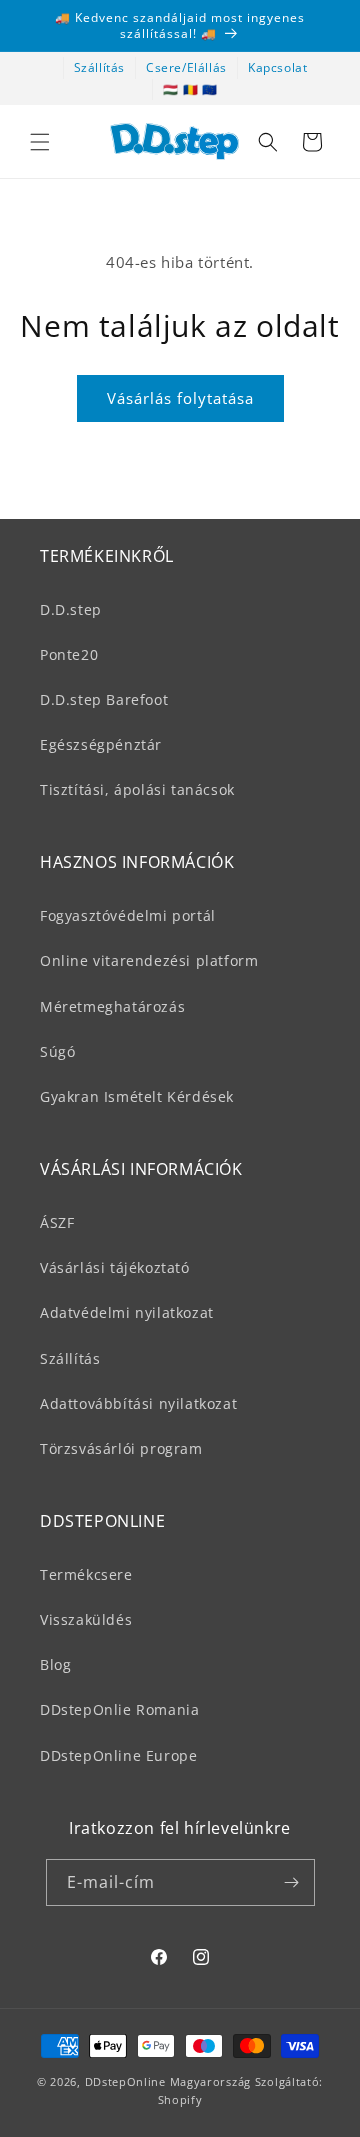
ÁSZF (57, 1222)
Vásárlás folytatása (180, 398)
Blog (55, 1664)
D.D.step (71, 609)
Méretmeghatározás (112, 1006)
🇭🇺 (171, 89)
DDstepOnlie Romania (119, 1709)
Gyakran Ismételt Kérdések (137, 1096)
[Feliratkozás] (292, 1882)
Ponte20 (69, 654)
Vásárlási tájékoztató (115, 1267)
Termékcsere (86, 1574)
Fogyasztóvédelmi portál (128, 915)
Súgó (57, 1051)
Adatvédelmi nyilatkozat (127, 1312)
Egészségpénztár (101, 744)
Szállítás (99, 67)
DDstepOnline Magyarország (170, 2081)
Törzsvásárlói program (121, 1448)
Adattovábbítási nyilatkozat (138, 1403)
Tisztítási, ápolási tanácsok (137, 789)
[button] (40, 142)
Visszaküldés (86, 1619)
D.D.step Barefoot (104, 699)
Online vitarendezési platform (149, 960)
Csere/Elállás (186, 67)
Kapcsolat (277, 67)
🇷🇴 (191, 89)
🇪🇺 (210, 89)
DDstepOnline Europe (118, 1755)
